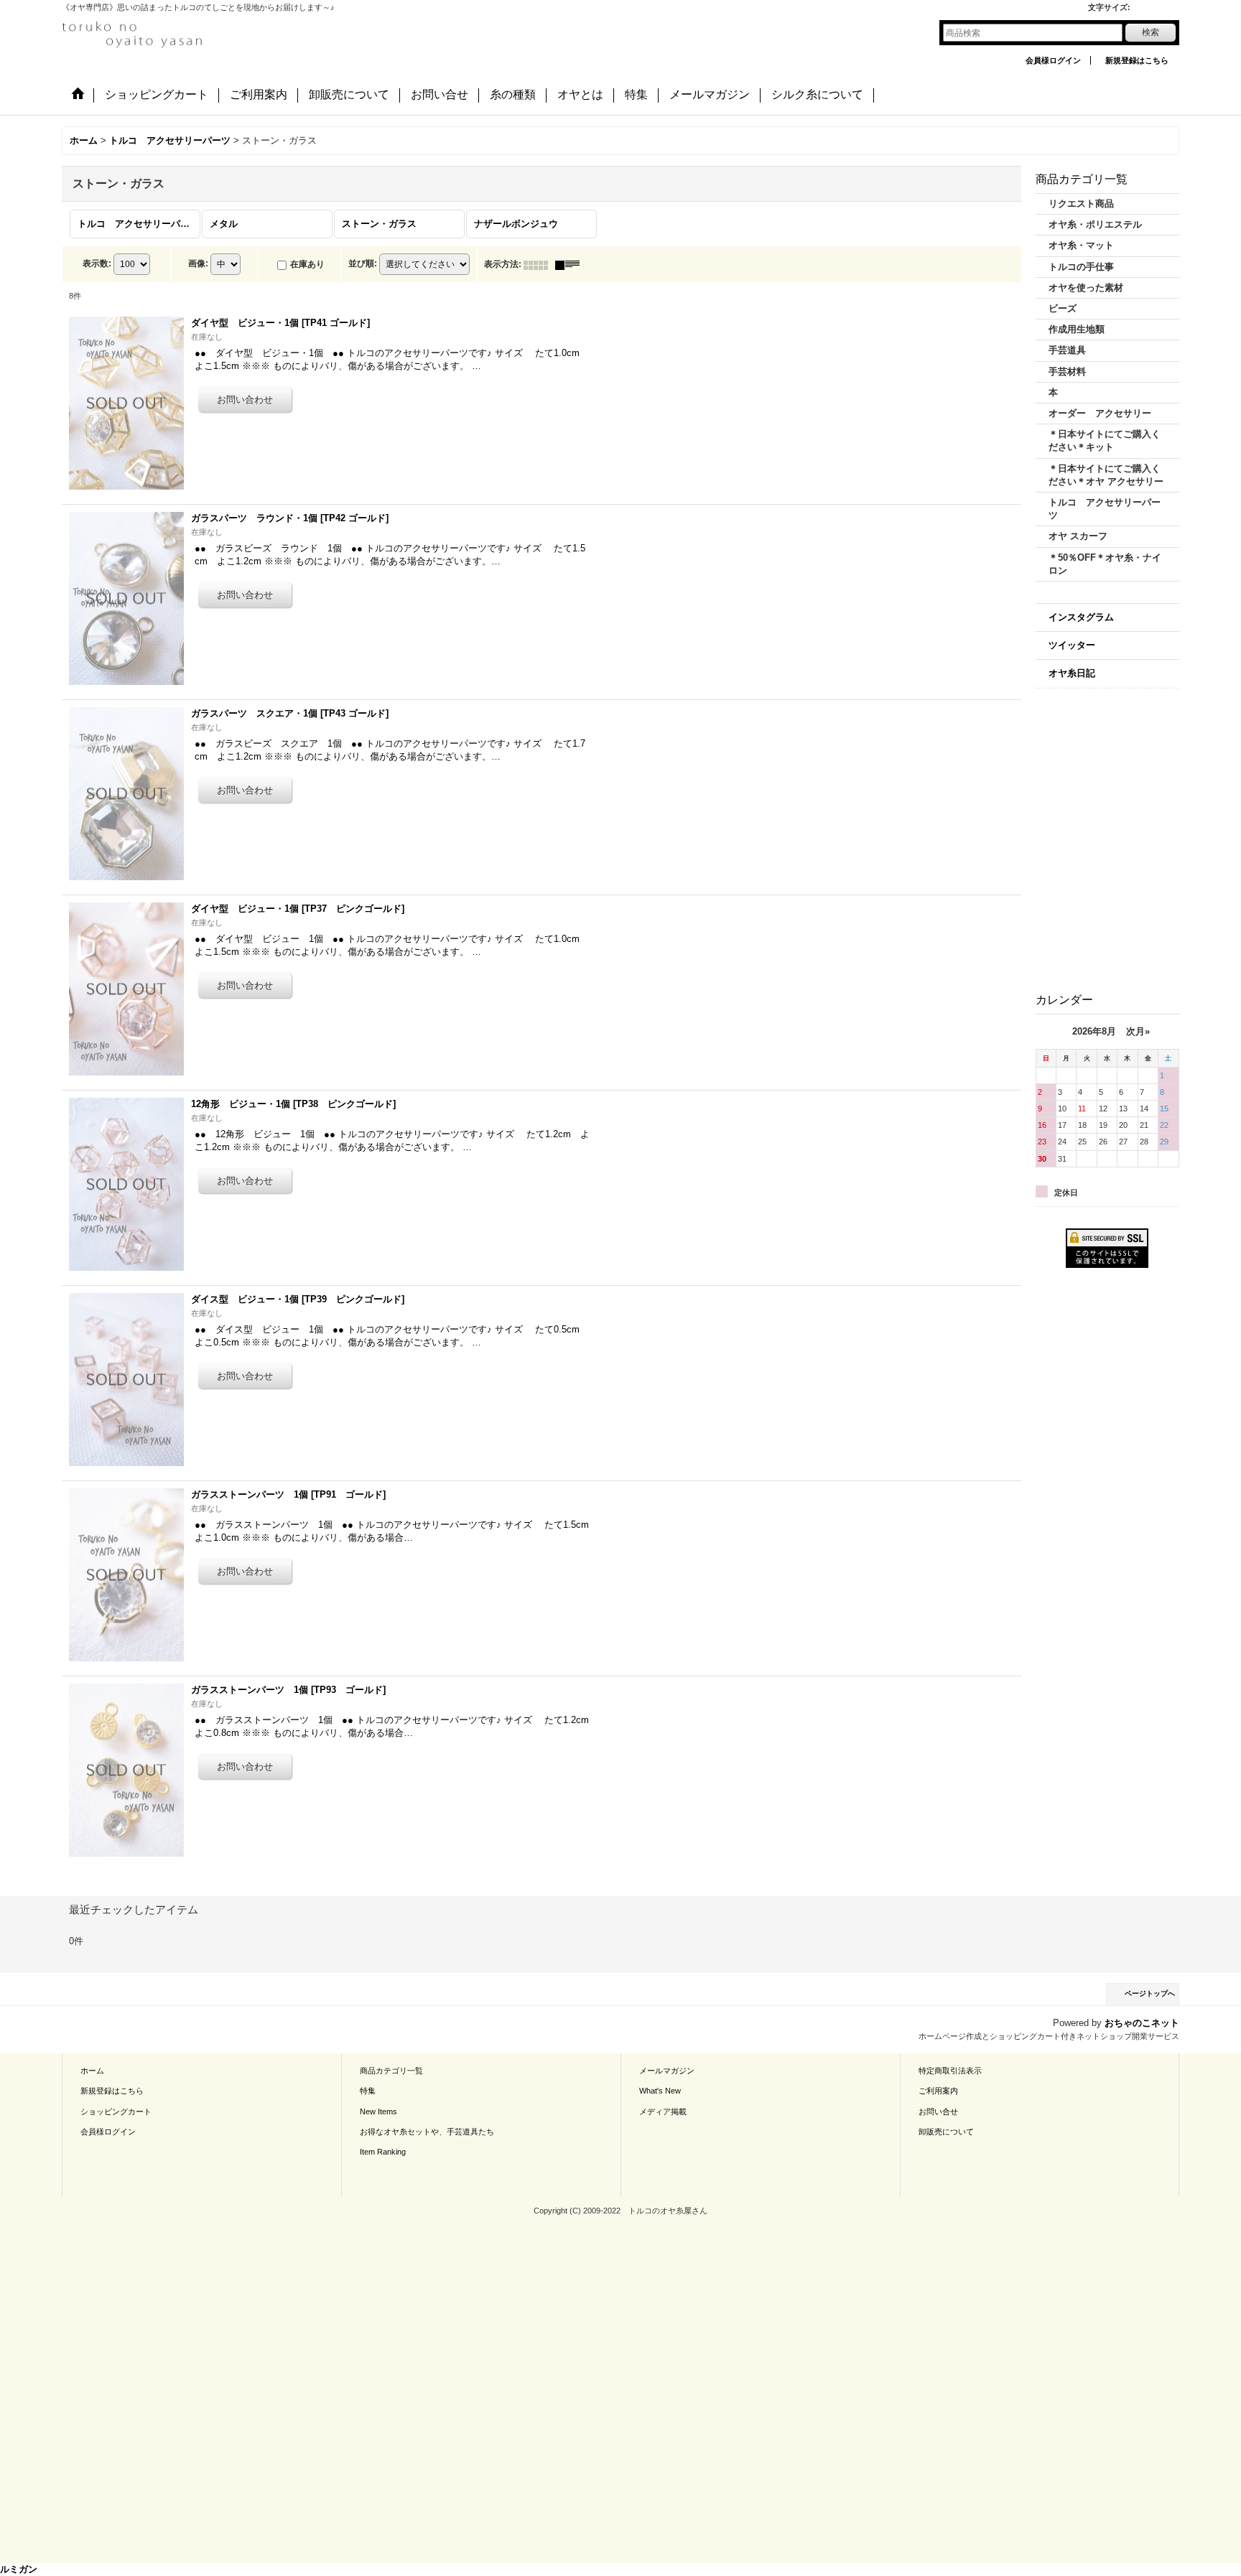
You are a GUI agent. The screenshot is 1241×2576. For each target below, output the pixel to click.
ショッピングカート (116, 2111)
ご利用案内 (938, 2091)
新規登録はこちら (1137, 60)
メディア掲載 (663, 2111)
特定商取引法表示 (950, 2071)
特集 (368, 2091)
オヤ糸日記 (1072, 673)
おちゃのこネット (1142, 2023)
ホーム (92, 2071)
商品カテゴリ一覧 (391, 2071)
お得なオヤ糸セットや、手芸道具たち (427, 2132)
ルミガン (19, 2569)
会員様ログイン (1053, 60)
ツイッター (1072, 645)
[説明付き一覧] (571, 264)
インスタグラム (1081, 617)
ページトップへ (1150, 1993)
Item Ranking (383, 2152)
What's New (660, 2091)
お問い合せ (938, 2111)
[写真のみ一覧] (539, 264)
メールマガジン (667, 2071)
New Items (378, 2111)
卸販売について (946, 2132)
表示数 (97, 263)
